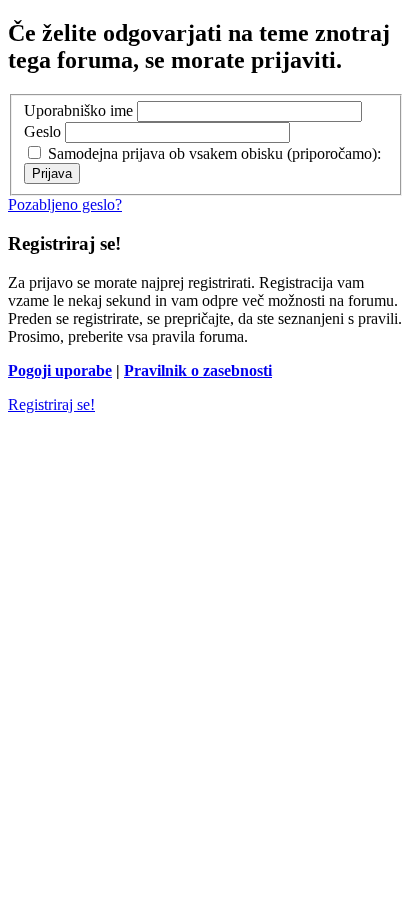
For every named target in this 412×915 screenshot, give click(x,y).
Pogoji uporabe (60, 370)
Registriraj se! (51, 404)
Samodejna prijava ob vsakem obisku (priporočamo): (212, 153)
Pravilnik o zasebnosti (198, 370)
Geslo (42, 131)
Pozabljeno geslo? (65, 204)
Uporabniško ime (78, 110)
